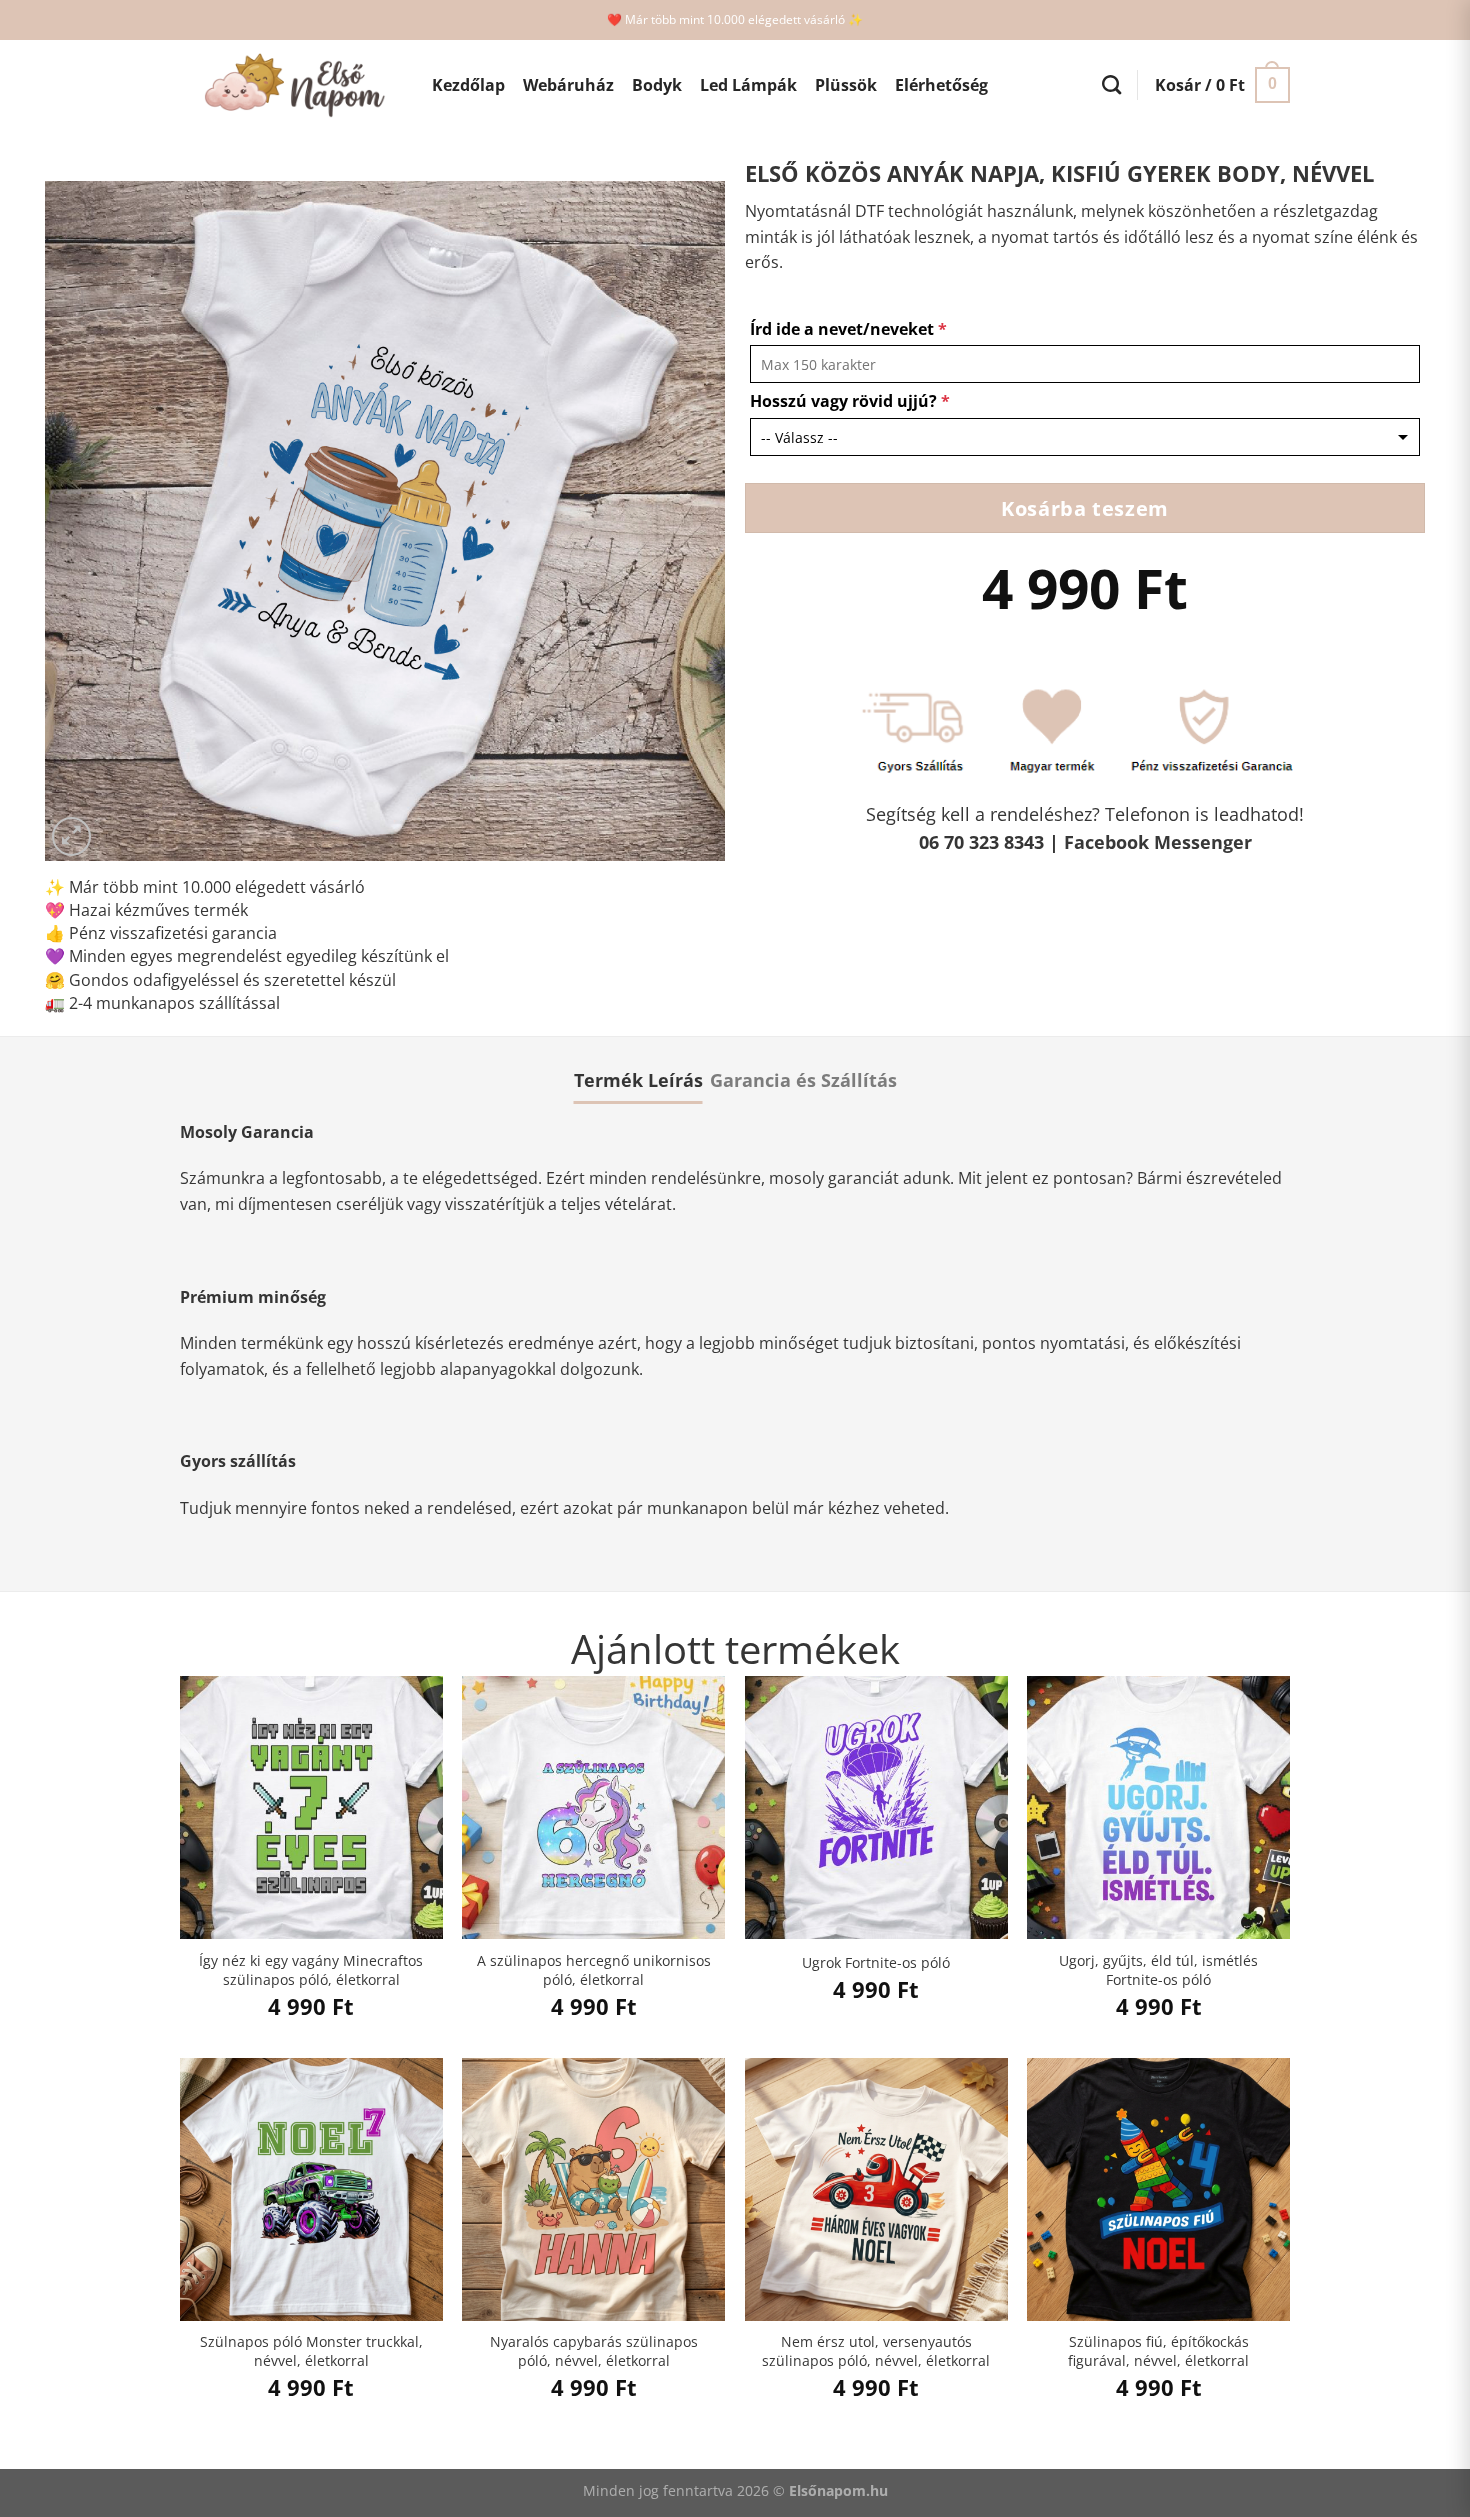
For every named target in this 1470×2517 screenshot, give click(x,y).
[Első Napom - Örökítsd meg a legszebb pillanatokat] (291, 85)
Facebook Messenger (1158, 842)
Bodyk (657, 85)
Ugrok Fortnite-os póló (876, 1963)
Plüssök (846, 85)
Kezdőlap (468, 85)
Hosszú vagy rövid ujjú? (850, 401)
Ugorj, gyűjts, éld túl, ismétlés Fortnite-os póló (1158, 1970)
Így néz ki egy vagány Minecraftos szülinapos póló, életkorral (311, 1970)
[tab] (638, 1080)
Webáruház (568, 85)
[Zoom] (71, 836)
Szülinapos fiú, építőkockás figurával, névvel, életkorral (1158, 2351)
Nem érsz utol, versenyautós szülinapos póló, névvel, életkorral (876, 2351)
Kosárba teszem (1084, 508)
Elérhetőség (941, 85)
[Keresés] (1111, 84)
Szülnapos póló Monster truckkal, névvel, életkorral (311, 2351)
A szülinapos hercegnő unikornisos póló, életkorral (594, 1970)
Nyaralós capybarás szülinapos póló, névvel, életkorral (594, 2351)
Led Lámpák (748, 85)
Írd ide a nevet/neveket (848, 329)
